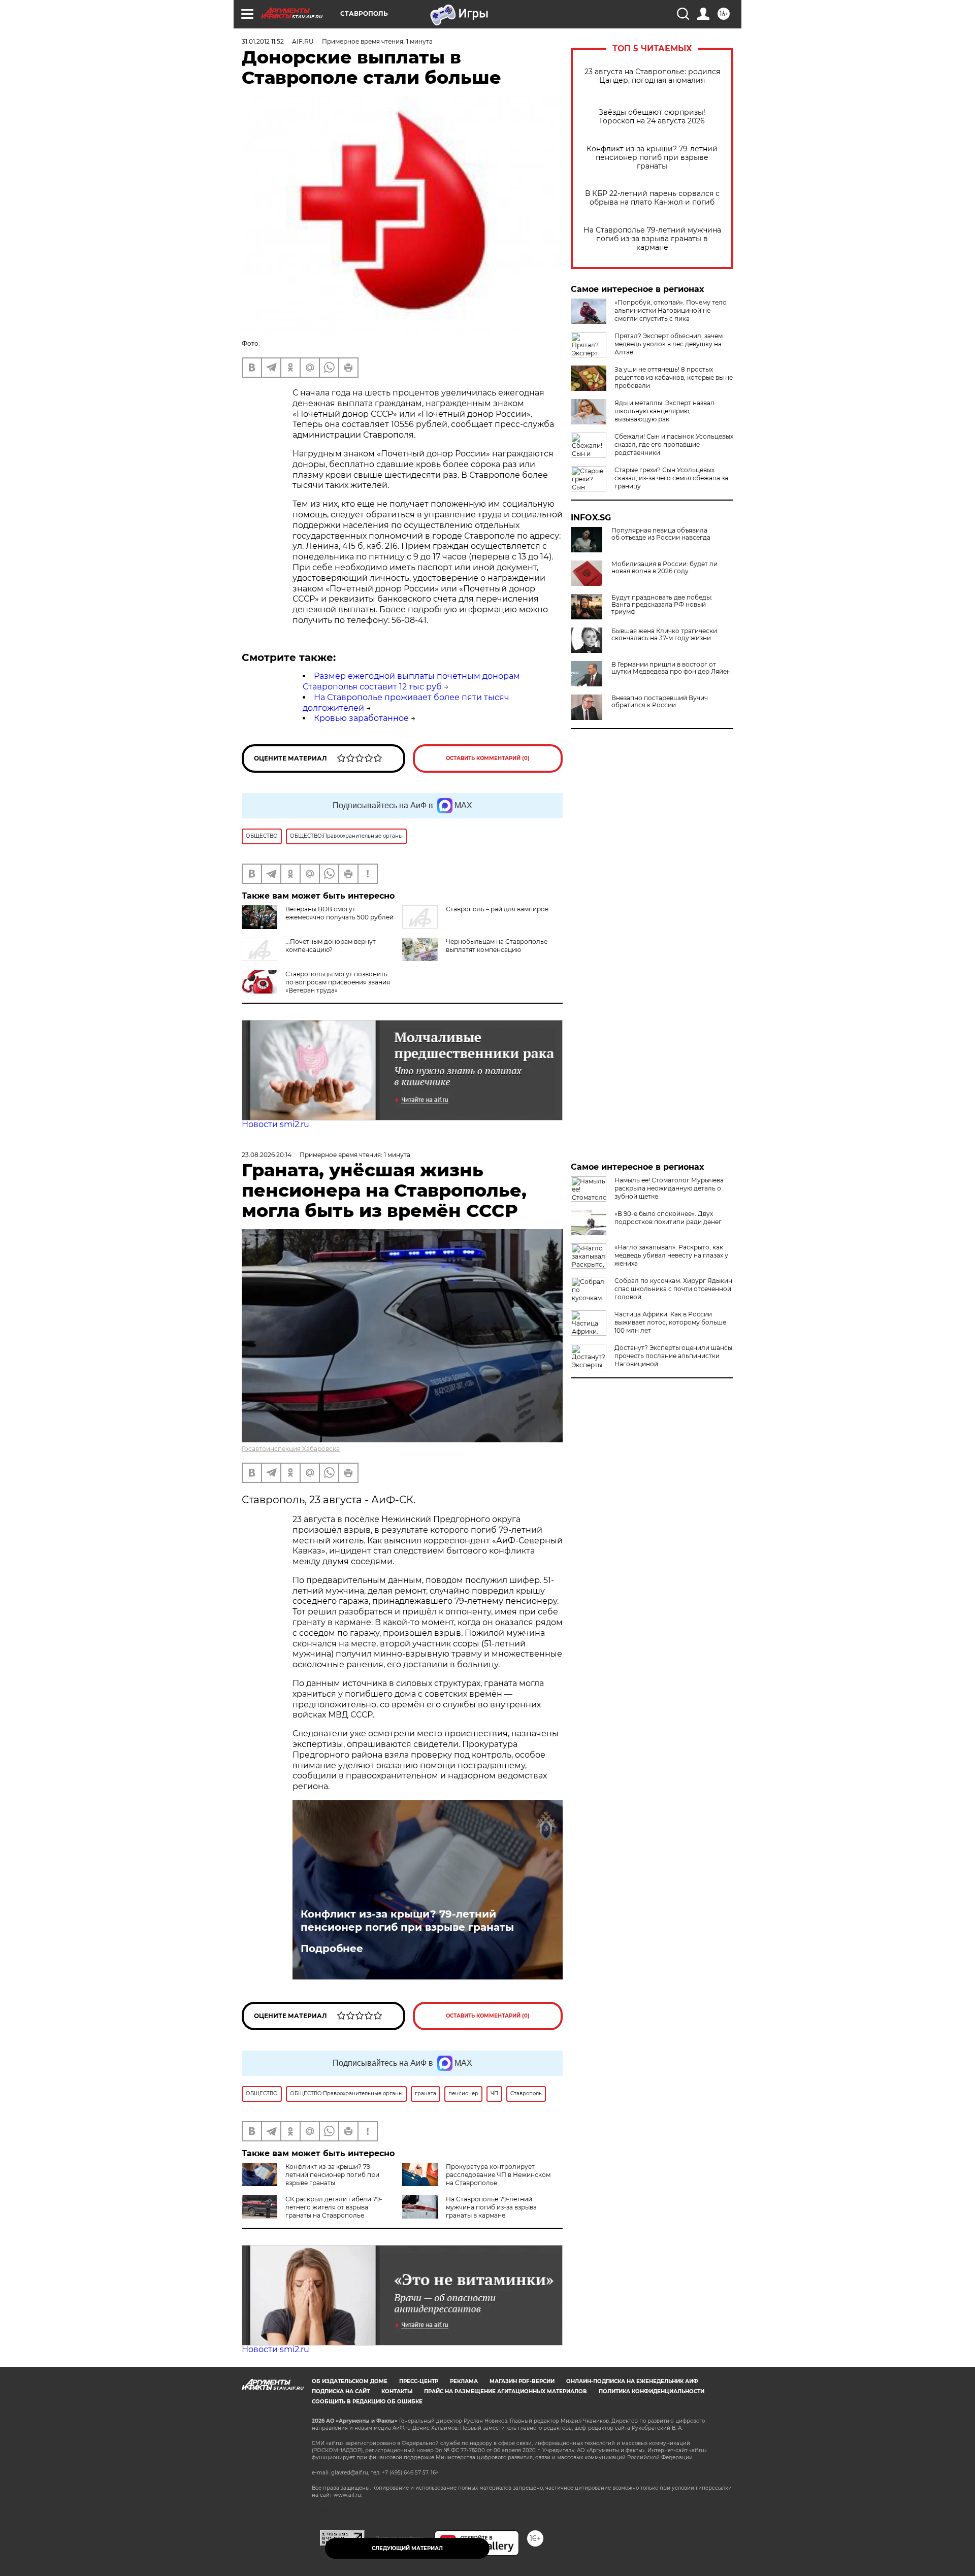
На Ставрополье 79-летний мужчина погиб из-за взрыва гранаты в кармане (652, 239)
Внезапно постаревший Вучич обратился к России (660, 702)
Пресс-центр (419, 2381)
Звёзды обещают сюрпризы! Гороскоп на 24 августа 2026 (652, 117)
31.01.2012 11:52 (263, 41)
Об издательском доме (350, 2381)
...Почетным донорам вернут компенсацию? (331, 946)
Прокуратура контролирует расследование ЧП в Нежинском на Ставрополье (498, 2175)
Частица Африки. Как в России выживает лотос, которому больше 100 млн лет (670, 1322)
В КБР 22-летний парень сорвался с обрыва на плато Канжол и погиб (652, 198)
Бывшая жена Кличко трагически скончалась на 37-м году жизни (664, 635)
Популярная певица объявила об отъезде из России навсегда (661, 534)
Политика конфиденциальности (652, 2391)
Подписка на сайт (341, 2391)
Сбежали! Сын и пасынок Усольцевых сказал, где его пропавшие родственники (674, 444)
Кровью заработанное (361, 718)
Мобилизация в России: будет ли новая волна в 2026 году (664, 568)
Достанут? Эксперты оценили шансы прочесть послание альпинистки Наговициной (673, 1356)
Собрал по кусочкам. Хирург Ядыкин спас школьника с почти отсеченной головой (673, 1289)
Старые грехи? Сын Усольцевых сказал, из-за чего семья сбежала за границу (671, 478)
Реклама (464, 2381)
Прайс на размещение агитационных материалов (506, 2391)
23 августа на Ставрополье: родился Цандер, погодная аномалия (652, 76)
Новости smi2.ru (275, 1124)
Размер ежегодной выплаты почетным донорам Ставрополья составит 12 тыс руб (411, 681)
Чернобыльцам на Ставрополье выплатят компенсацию (497, 946)
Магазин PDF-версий (522, 2381)
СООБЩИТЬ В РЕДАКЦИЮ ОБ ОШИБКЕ (367, 2402)
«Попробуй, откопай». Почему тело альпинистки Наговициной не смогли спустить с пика (671, 310)
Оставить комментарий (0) (488, 758)
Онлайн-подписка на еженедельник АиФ (632, 2381)
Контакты (397, 2391)
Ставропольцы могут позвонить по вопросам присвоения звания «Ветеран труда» (338, 982)
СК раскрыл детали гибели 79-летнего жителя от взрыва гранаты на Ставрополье (334, 2207)
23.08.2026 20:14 (267, 1155)
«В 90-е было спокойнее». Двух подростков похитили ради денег (668, 1218)
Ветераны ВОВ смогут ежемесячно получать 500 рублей (339, 913)
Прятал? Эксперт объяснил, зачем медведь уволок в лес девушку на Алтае (669, 344)
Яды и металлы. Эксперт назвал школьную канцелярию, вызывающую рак (664, 411)
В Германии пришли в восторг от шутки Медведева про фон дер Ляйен (671, 668)
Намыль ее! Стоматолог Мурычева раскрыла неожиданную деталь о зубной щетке (669, 1188)
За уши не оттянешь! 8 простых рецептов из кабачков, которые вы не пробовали (674, 377)
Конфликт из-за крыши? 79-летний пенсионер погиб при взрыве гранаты (652, 158)
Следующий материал (407, 2548)
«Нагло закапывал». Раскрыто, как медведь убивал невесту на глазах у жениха (671, 1255)
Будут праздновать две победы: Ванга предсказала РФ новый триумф (662, 605)
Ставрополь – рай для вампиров (497, 909)
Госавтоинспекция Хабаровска (291, 1449)
